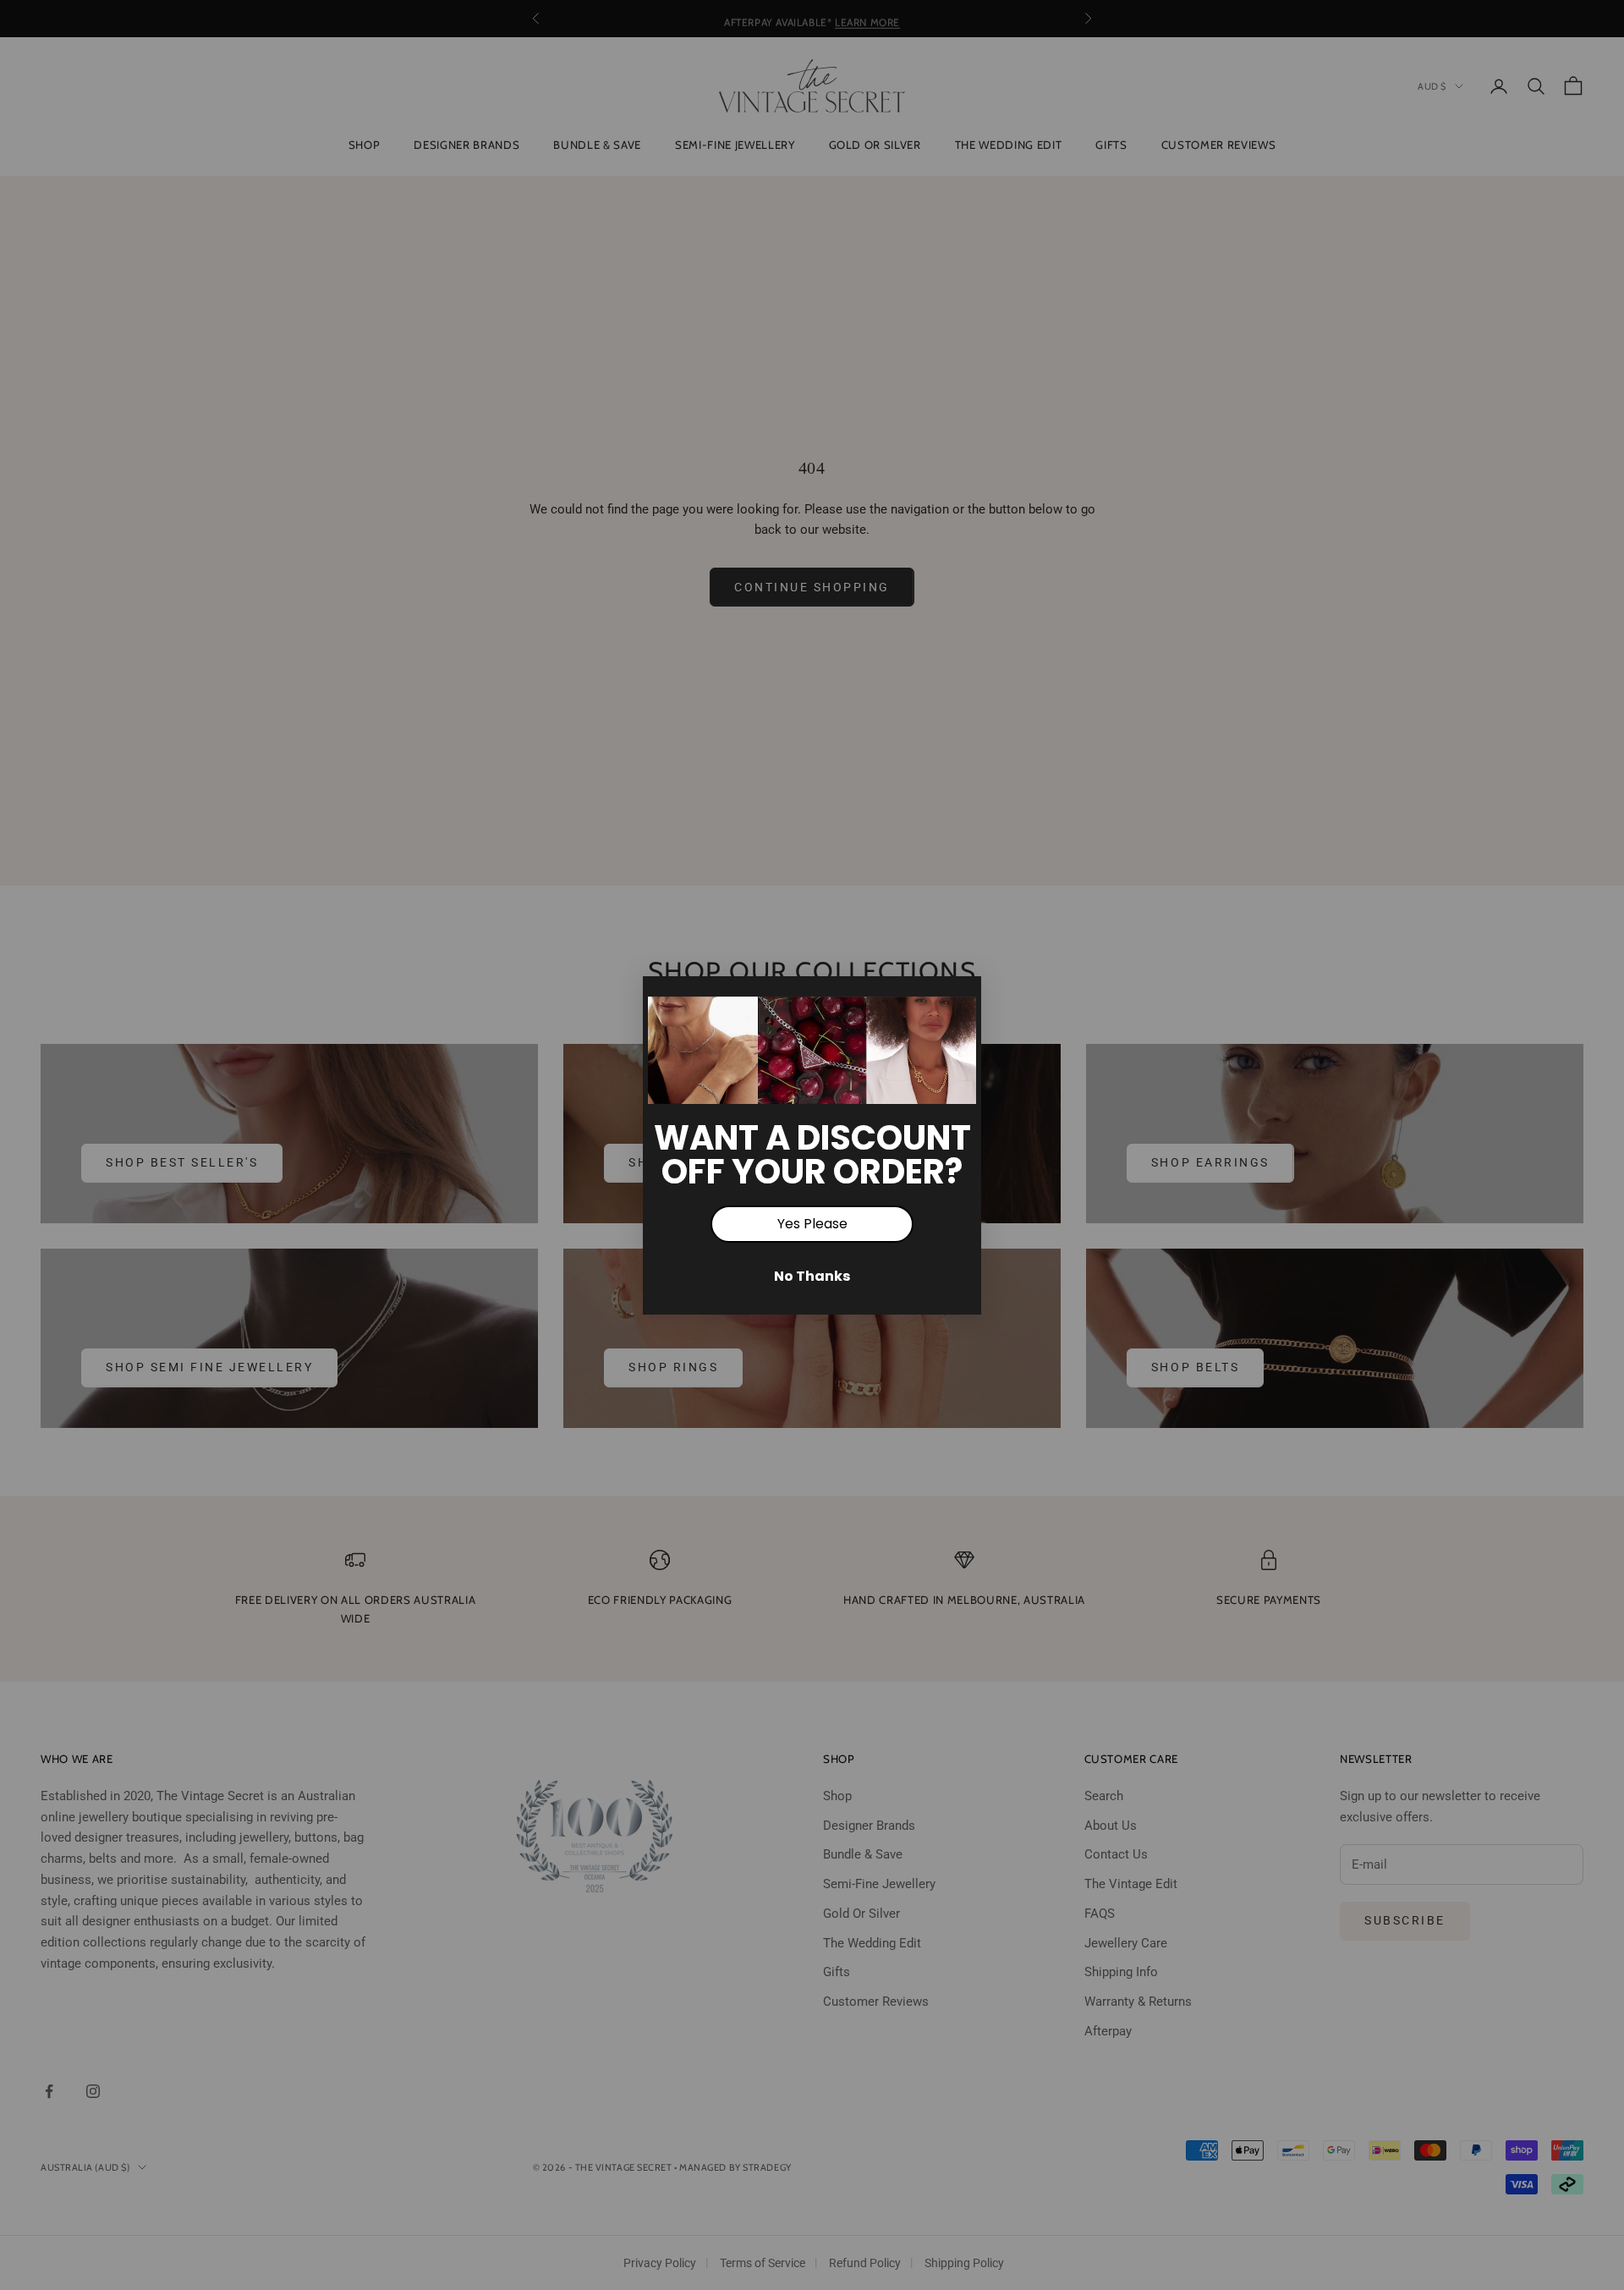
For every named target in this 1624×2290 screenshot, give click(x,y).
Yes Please (812, 1224)
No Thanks (812, 1276)
